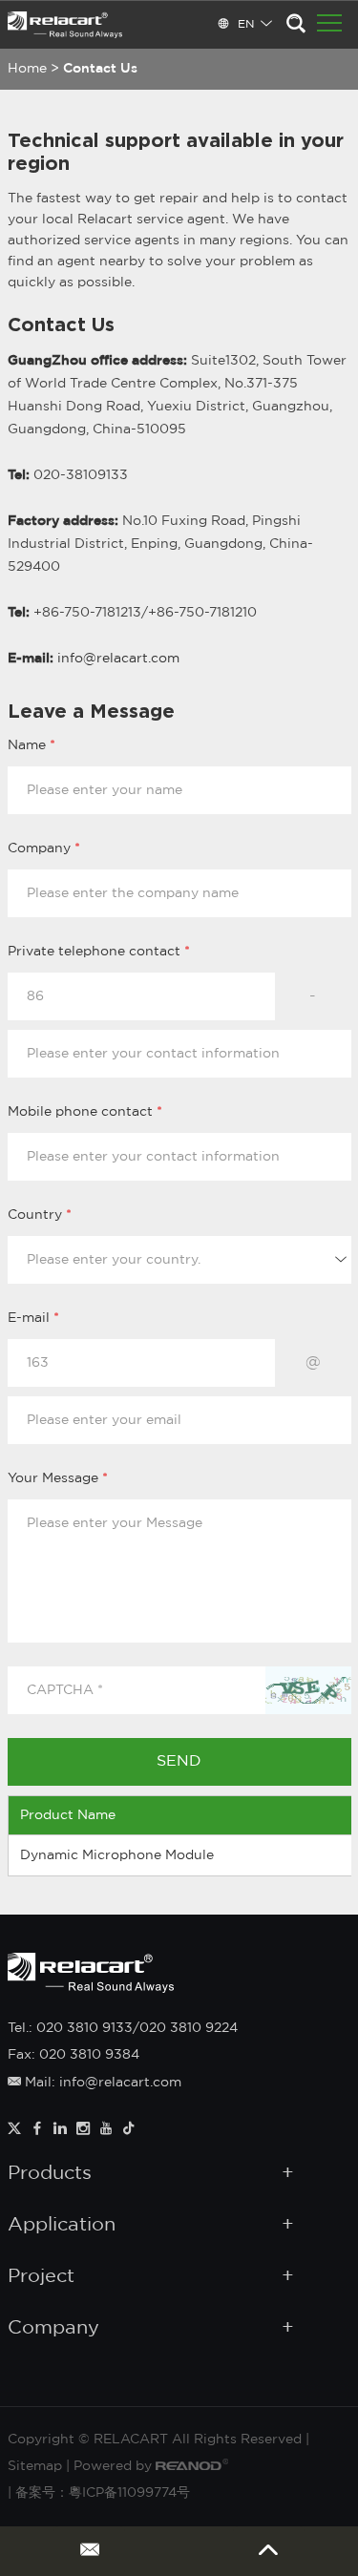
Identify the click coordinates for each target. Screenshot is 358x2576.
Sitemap (35, 2466)
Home (27, 69)
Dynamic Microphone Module (117, 1855)
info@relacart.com (118, 659)
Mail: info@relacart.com (101, 2083)
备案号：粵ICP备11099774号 (103, 2493)
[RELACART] (65, 25)
